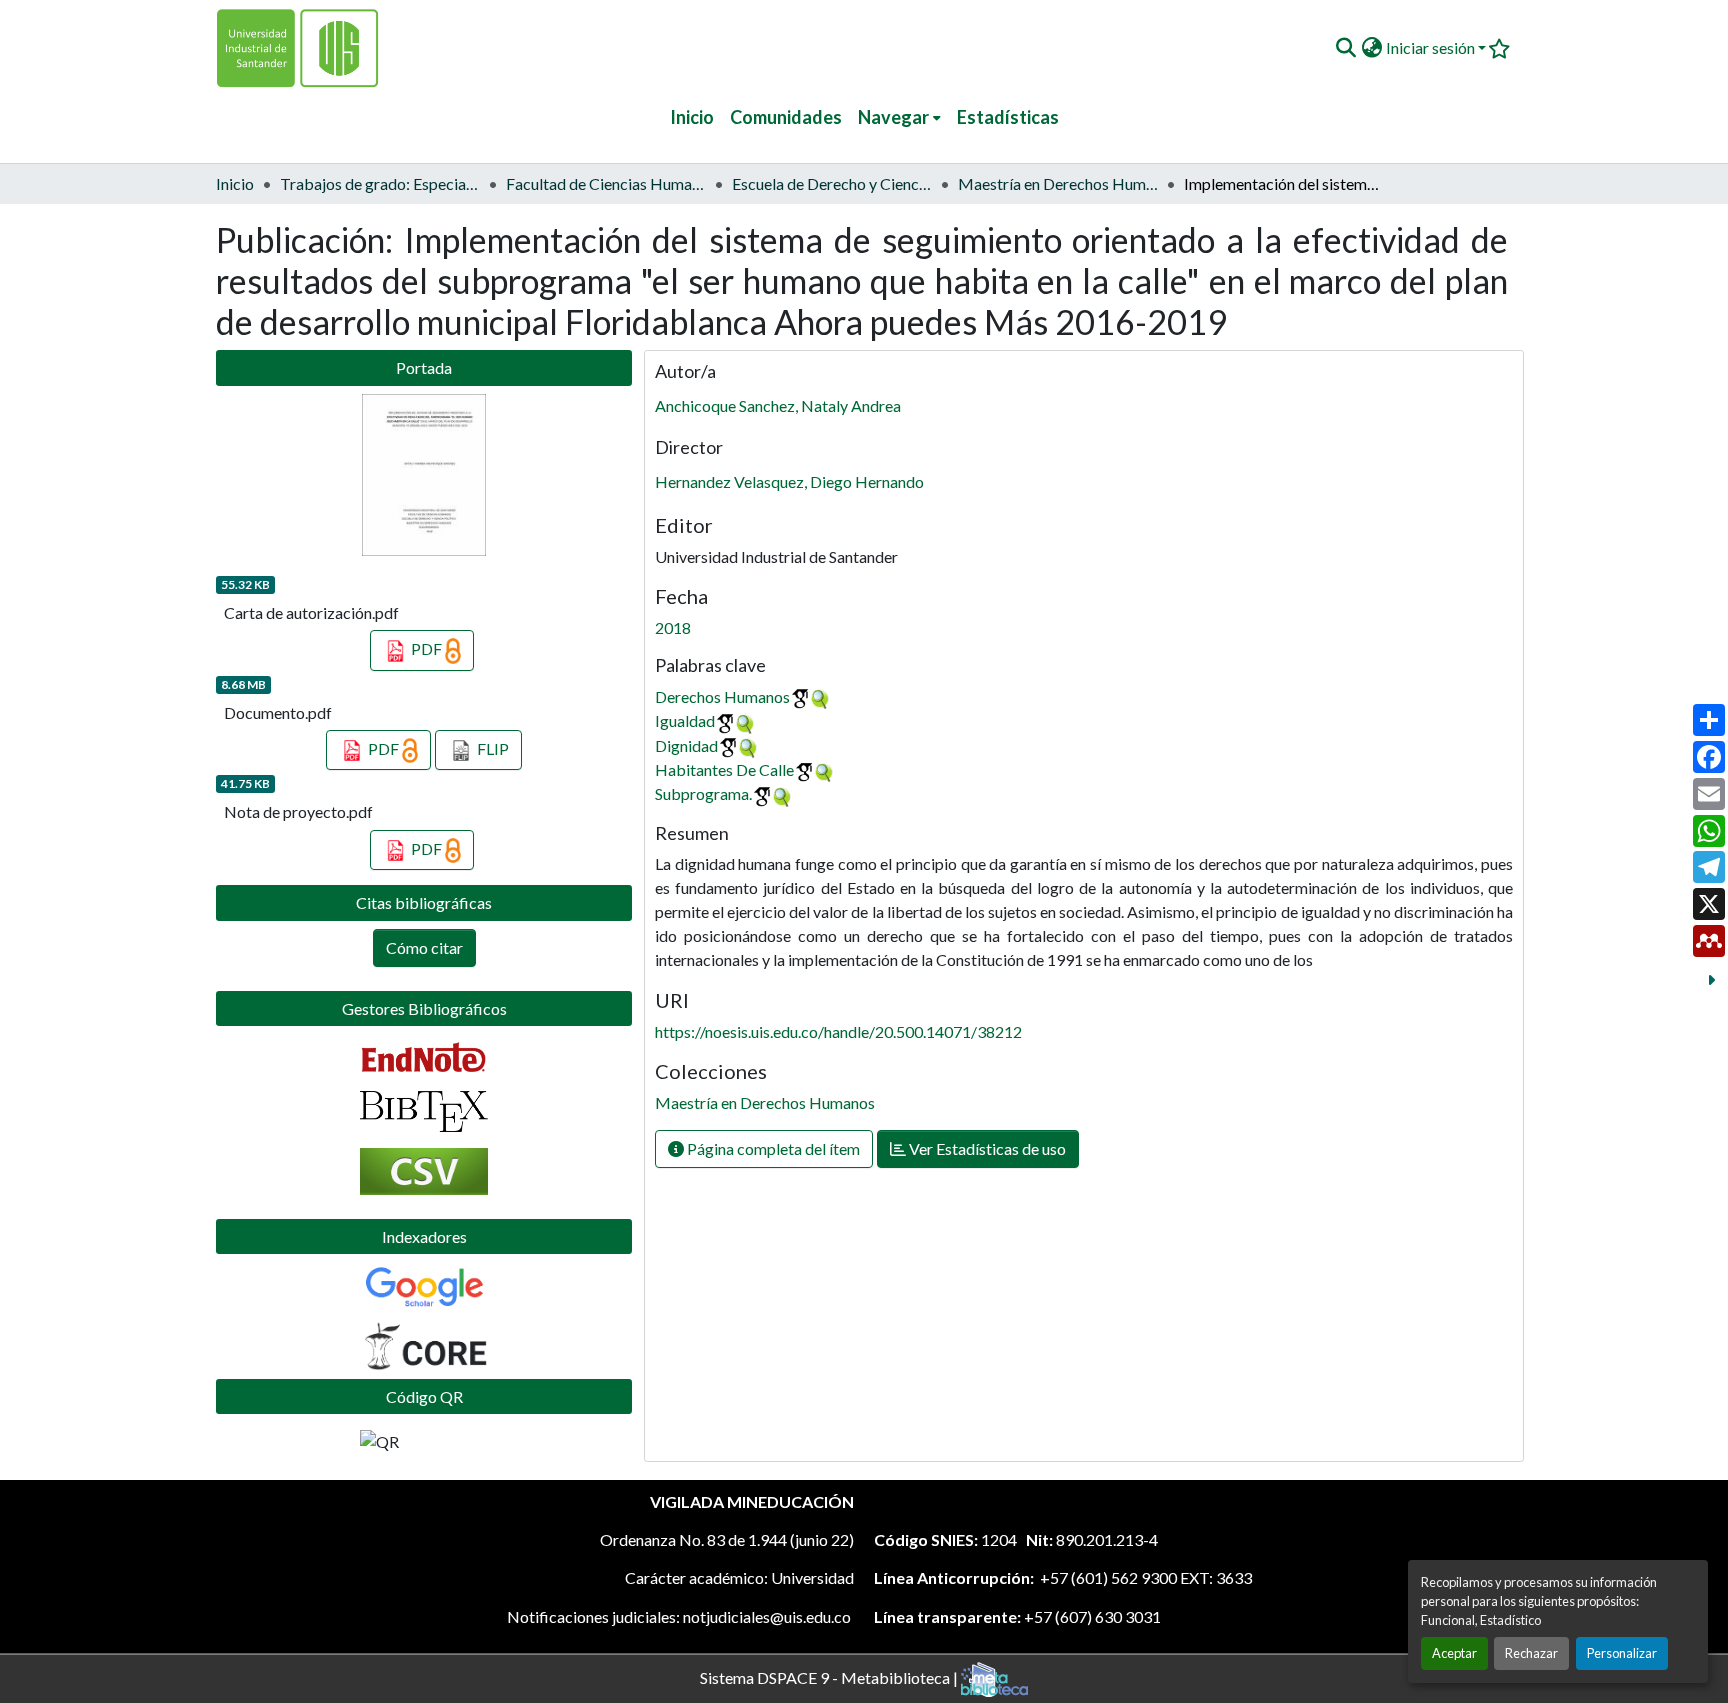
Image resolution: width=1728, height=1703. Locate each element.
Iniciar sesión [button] (1432, 47)
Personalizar (1622, 1653)
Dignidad (686, 745)
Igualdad (685, 720)
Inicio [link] (235, 183)
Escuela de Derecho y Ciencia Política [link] (832, 183)
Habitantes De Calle (724, 769)
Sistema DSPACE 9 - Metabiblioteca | (830, 1676)
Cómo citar (424, 947)
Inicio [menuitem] (692, 117)
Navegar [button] (893, 117)
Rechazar (1531, 1653)
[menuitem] (899, 117)
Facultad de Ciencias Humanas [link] (606, 183)
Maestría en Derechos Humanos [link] (1058, 183)
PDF (426, 648)
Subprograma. (703, 793)
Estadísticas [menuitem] (1008, 117)
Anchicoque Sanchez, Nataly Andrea (778, 405)
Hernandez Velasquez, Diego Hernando (789, 481)
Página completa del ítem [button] (772, 1148)
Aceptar (1454, 1653)
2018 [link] (673, 627)
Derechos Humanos (722, 696)
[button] (1345, 48)
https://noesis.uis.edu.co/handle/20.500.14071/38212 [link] (838, 1031)
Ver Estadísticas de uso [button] (986, 1148)
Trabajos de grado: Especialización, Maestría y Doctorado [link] (380, 183)
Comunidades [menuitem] (786, 117)
